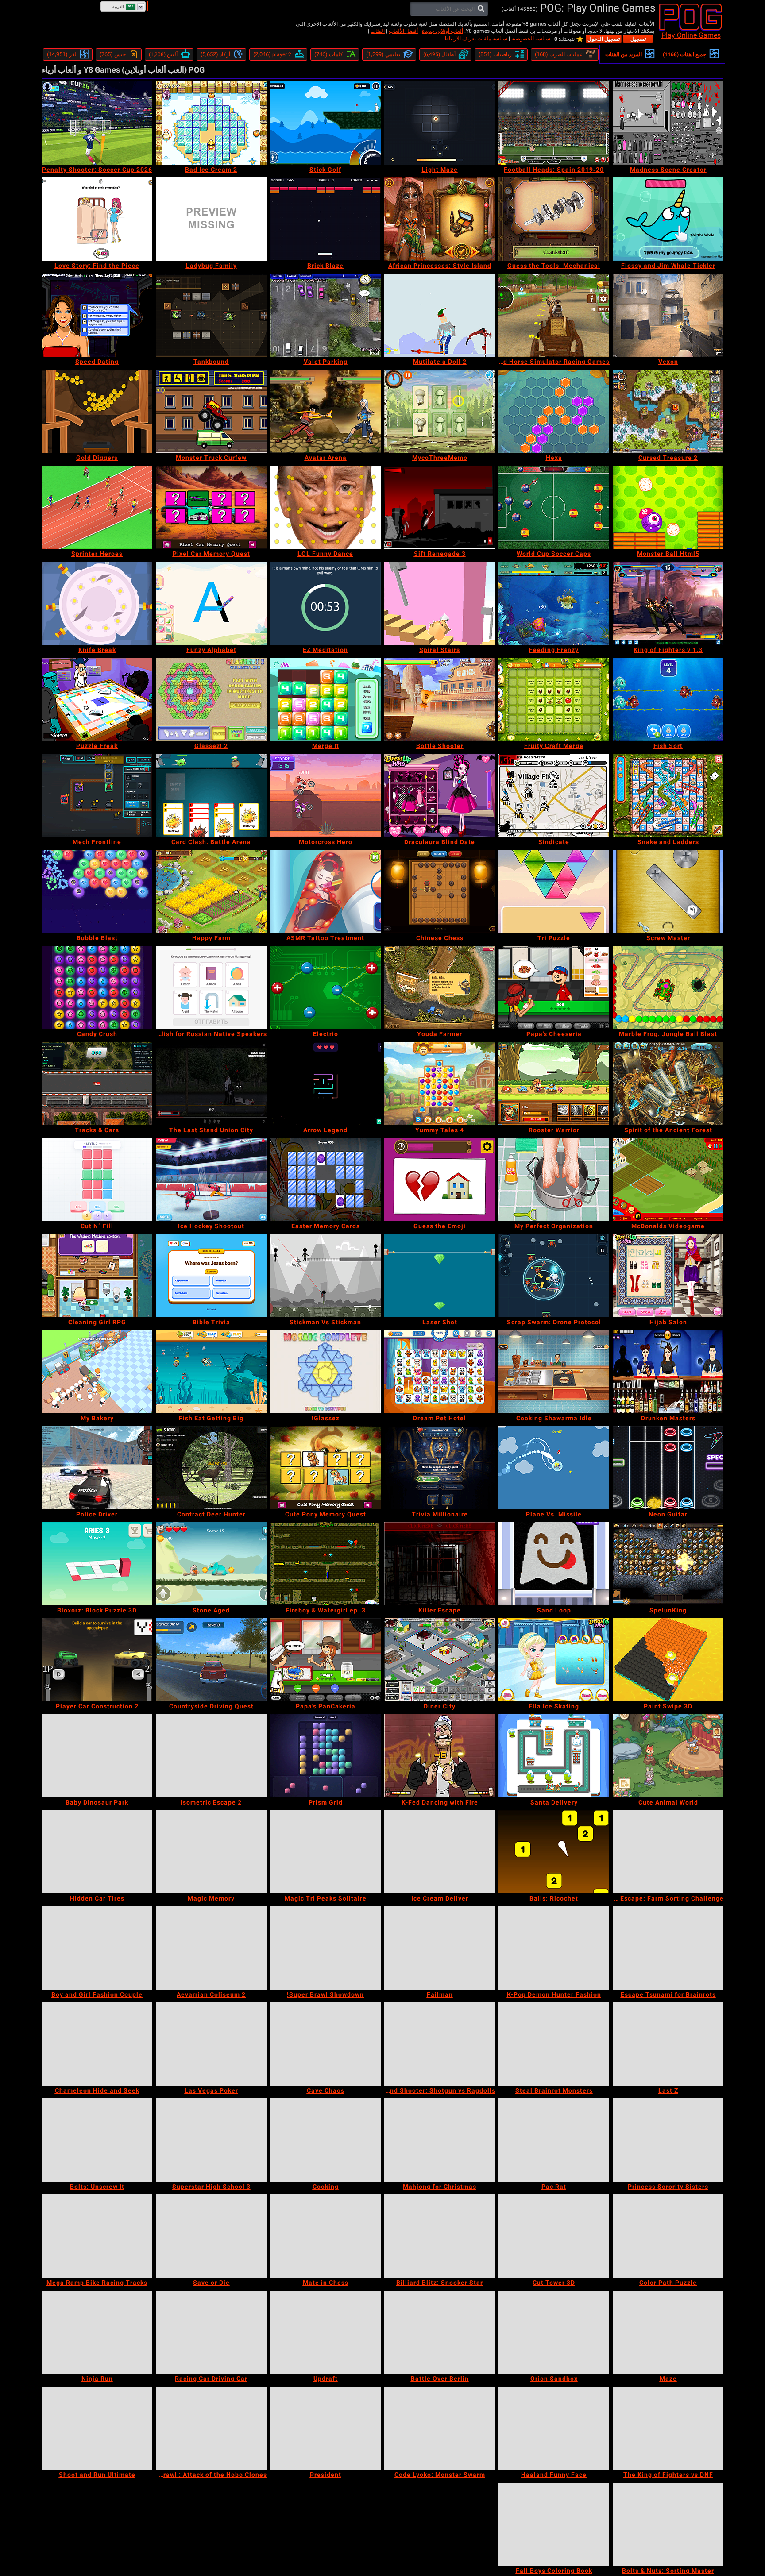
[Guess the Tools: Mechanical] (554, 219)
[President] (325, 2428)
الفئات (378, 31)
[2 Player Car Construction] (97, 1660)
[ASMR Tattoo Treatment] (325, 891)
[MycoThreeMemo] (440, 411)
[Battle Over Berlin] (440, 2332)
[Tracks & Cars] (97, 1084)
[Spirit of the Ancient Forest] (668, 1084)
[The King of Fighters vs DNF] (668, 2428)
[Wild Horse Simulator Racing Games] (554, 315)
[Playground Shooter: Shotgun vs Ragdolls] (440, 2044)
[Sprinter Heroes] (97, 507)
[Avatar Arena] (325, 411)
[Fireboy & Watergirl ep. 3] (325, 1564)
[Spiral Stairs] (440, 603)
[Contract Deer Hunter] (211, 1468)
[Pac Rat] (554, 2140)
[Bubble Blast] (97, 891)
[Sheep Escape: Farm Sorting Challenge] (668, 1852)
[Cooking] (325, 2140)
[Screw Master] (668, 891)
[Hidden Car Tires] (97, 1852)
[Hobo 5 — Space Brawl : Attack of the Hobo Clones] (211, 2428)
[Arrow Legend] (325, 1084)
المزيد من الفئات (624, 54)
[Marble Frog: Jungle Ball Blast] (668, 987)
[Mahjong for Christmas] (440, 2140)
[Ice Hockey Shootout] (211, 1180)
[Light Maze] (440, 123)
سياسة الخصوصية (531, 39)
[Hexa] (554, 411)
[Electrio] (325, 987)
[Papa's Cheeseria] (554, 987)
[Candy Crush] (97, 987)
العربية (118, 7)
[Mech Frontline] (97, 795)
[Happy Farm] (211, 891)
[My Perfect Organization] (554, 1180)
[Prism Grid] (325, 1756)
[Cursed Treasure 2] (668, 411)
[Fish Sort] (668, 699)
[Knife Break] (97, 603)
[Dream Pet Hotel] (440, 1372)
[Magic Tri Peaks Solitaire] (325, 1852)
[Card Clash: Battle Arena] (211, 795)
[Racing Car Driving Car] (211, 2332)
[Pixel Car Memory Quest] (211, 507)
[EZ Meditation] (325, 603)
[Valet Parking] (325, 315)
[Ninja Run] (97, 2332)
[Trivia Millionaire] (440, 1468)
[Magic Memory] (211, 1852)
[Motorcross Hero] (325, 795)
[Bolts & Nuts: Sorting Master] (668, 2524)
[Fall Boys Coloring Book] (554, 2524)
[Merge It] (325, 699)
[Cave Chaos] (325, 2044)
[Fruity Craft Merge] (554, 699)
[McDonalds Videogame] (668, 1180)
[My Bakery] (97, 1372)
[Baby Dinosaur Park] (97, 1756)
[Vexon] (668, 315)
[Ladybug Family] (211, 219)
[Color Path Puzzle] (668, 2236)
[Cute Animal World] (668, 1756)
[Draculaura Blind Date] (440, 795)
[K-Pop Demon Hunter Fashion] (554, 1948)
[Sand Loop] (554, 1564)
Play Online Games (691, 35)
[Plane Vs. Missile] (554, 1468)
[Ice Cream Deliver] (440, 1852)
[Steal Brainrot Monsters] (554, 2044)
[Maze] (668, 2332)
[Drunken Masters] (668, 1372)
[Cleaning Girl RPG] (97, 1276)
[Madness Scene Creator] (668, 123)
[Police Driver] (97, 1468)
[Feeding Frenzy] (554, 603)
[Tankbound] (211, 315)
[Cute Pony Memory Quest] (325, 1468)
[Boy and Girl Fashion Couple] (97, 1948)
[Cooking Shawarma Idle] (554, 1372)
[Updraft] (325, 2332)
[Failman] (440, 1948)
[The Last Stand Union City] (211, 1084)
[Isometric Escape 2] (211, 1756)
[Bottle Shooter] (440, 699)
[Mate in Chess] (325, 2236)
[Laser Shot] (440, 1276)
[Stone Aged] (211, 1564)
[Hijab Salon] (668, 1276)
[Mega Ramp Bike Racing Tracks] (97, 2236)
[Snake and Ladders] (668, 795)
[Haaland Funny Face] (554, 2428)
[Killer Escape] (440, 1564)
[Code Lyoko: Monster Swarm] (440, 2428)
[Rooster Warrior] (554, 1084)
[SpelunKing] (668, 1564)
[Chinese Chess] (440, 891)
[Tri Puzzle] (554, 891)
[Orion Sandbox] (554, 2332)
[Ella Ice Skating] (554, 1660)
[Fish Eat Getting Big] (211, 1372)
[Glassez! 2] (211, 699)
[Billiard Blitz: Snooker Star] (440, 2236)
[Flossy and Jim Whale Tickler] (668, 219)
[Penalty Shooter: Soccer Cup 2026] (97, 123)
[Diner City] (440, 1660)
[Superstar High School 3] (211, 2140)
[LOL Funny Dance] (325, 507)
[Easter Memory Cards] (325, 1180)
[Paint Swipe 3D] (668, 1660)
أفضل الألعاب (403, 31)
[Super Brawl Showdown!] (325, 1948)
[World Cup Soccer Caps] (554, 507)
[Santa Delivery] (554, 1756)
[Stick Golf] (325, 123)
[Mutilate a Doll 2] (440, 315)
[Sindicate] (554, 795)
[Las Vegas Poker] (211, 2044)
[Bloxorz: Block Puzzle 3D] (97, 1564)
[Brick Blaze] (325, 219)
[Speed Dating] (97, 315)
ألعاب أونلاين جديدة (442, 31)
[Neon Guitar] (668, 1468)
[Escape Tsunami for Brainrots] (668, 1948)
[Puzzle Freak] (97, 699)
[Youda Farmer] (440, 987)
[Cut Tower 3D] (554, 2236)
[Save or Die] (211, 2236)
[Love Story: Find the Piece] (97, 219)
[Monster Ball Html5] (668, 507)
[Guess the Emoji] (440, 1180)
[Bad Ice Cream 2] (211, 123)
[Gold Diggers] (97, 411)
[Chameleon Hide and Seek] (97, 2044)
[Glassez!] (325, 1372)
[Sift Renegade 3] (440, 507)
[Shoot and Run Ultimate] (97, 2428)
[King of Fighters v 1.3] (668, 603)
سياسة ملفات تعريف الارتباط (476, 39)
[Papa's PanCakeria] (325, 1660)
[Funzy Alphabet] (211, 603)
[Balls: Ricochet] (554, 1852)
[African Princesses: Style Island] (440, 219)
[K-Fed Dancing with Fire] (440, 1756)
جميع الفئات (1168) (684, 54)
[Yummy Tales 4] (440, 1084)
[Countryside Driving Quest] (211, 1660)
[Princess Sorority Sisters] (668, 2140)
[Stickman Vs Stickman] (325, 1276)
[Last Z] (668, 2044)
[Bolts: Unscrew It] (97, 2140)
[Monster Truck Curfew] (211, 411)
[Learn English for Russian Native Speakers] (211, 987)
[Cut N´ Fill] (97, 1180)
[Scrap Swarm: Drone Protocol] (554, 1276)
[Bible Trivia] (211, 1276)
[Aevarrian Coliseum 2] (211, 1948)
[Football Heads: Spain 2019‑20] (554, 123)
